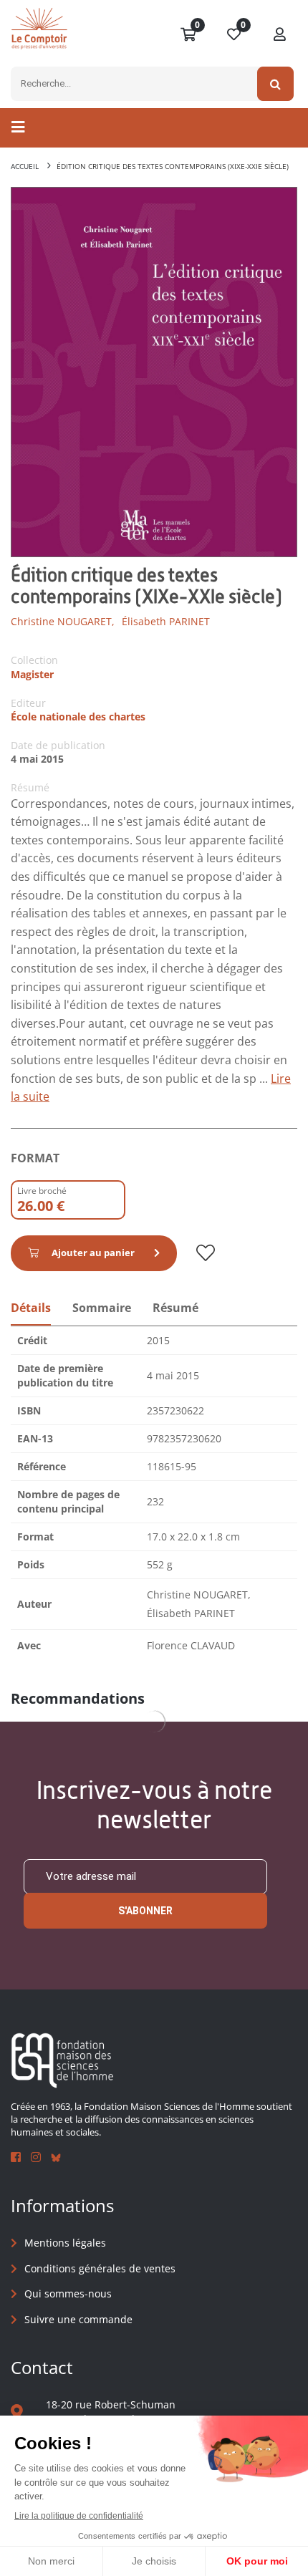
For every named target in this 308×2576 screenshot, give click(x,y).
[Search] (275, 84)
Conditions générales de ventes (100, 2268)
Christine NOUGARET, (63, 621)
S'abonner (145, 1911)
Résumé (175, 1308)
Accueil (25, 166)
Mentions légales (65, 2243)
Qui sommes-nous (68, 2293)
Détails (31, 1308)
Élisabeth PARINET (166, 621)
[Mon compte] (280, 35)
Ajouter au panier (93, 1253)
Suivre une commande (78, 2319)
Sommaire (102, 1308)
